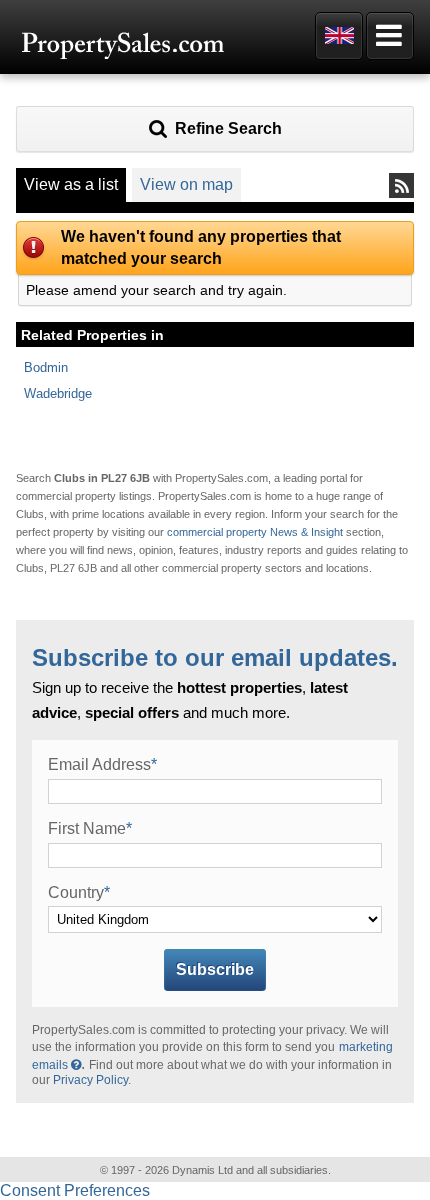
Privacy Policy (90, 1080)
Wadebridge (58, 393)
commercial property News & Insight (256, 532)
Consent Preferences (75, 1190)
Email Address (102, 764)
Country (79, 892)
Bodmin (46, 367)
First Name (90, 828)
